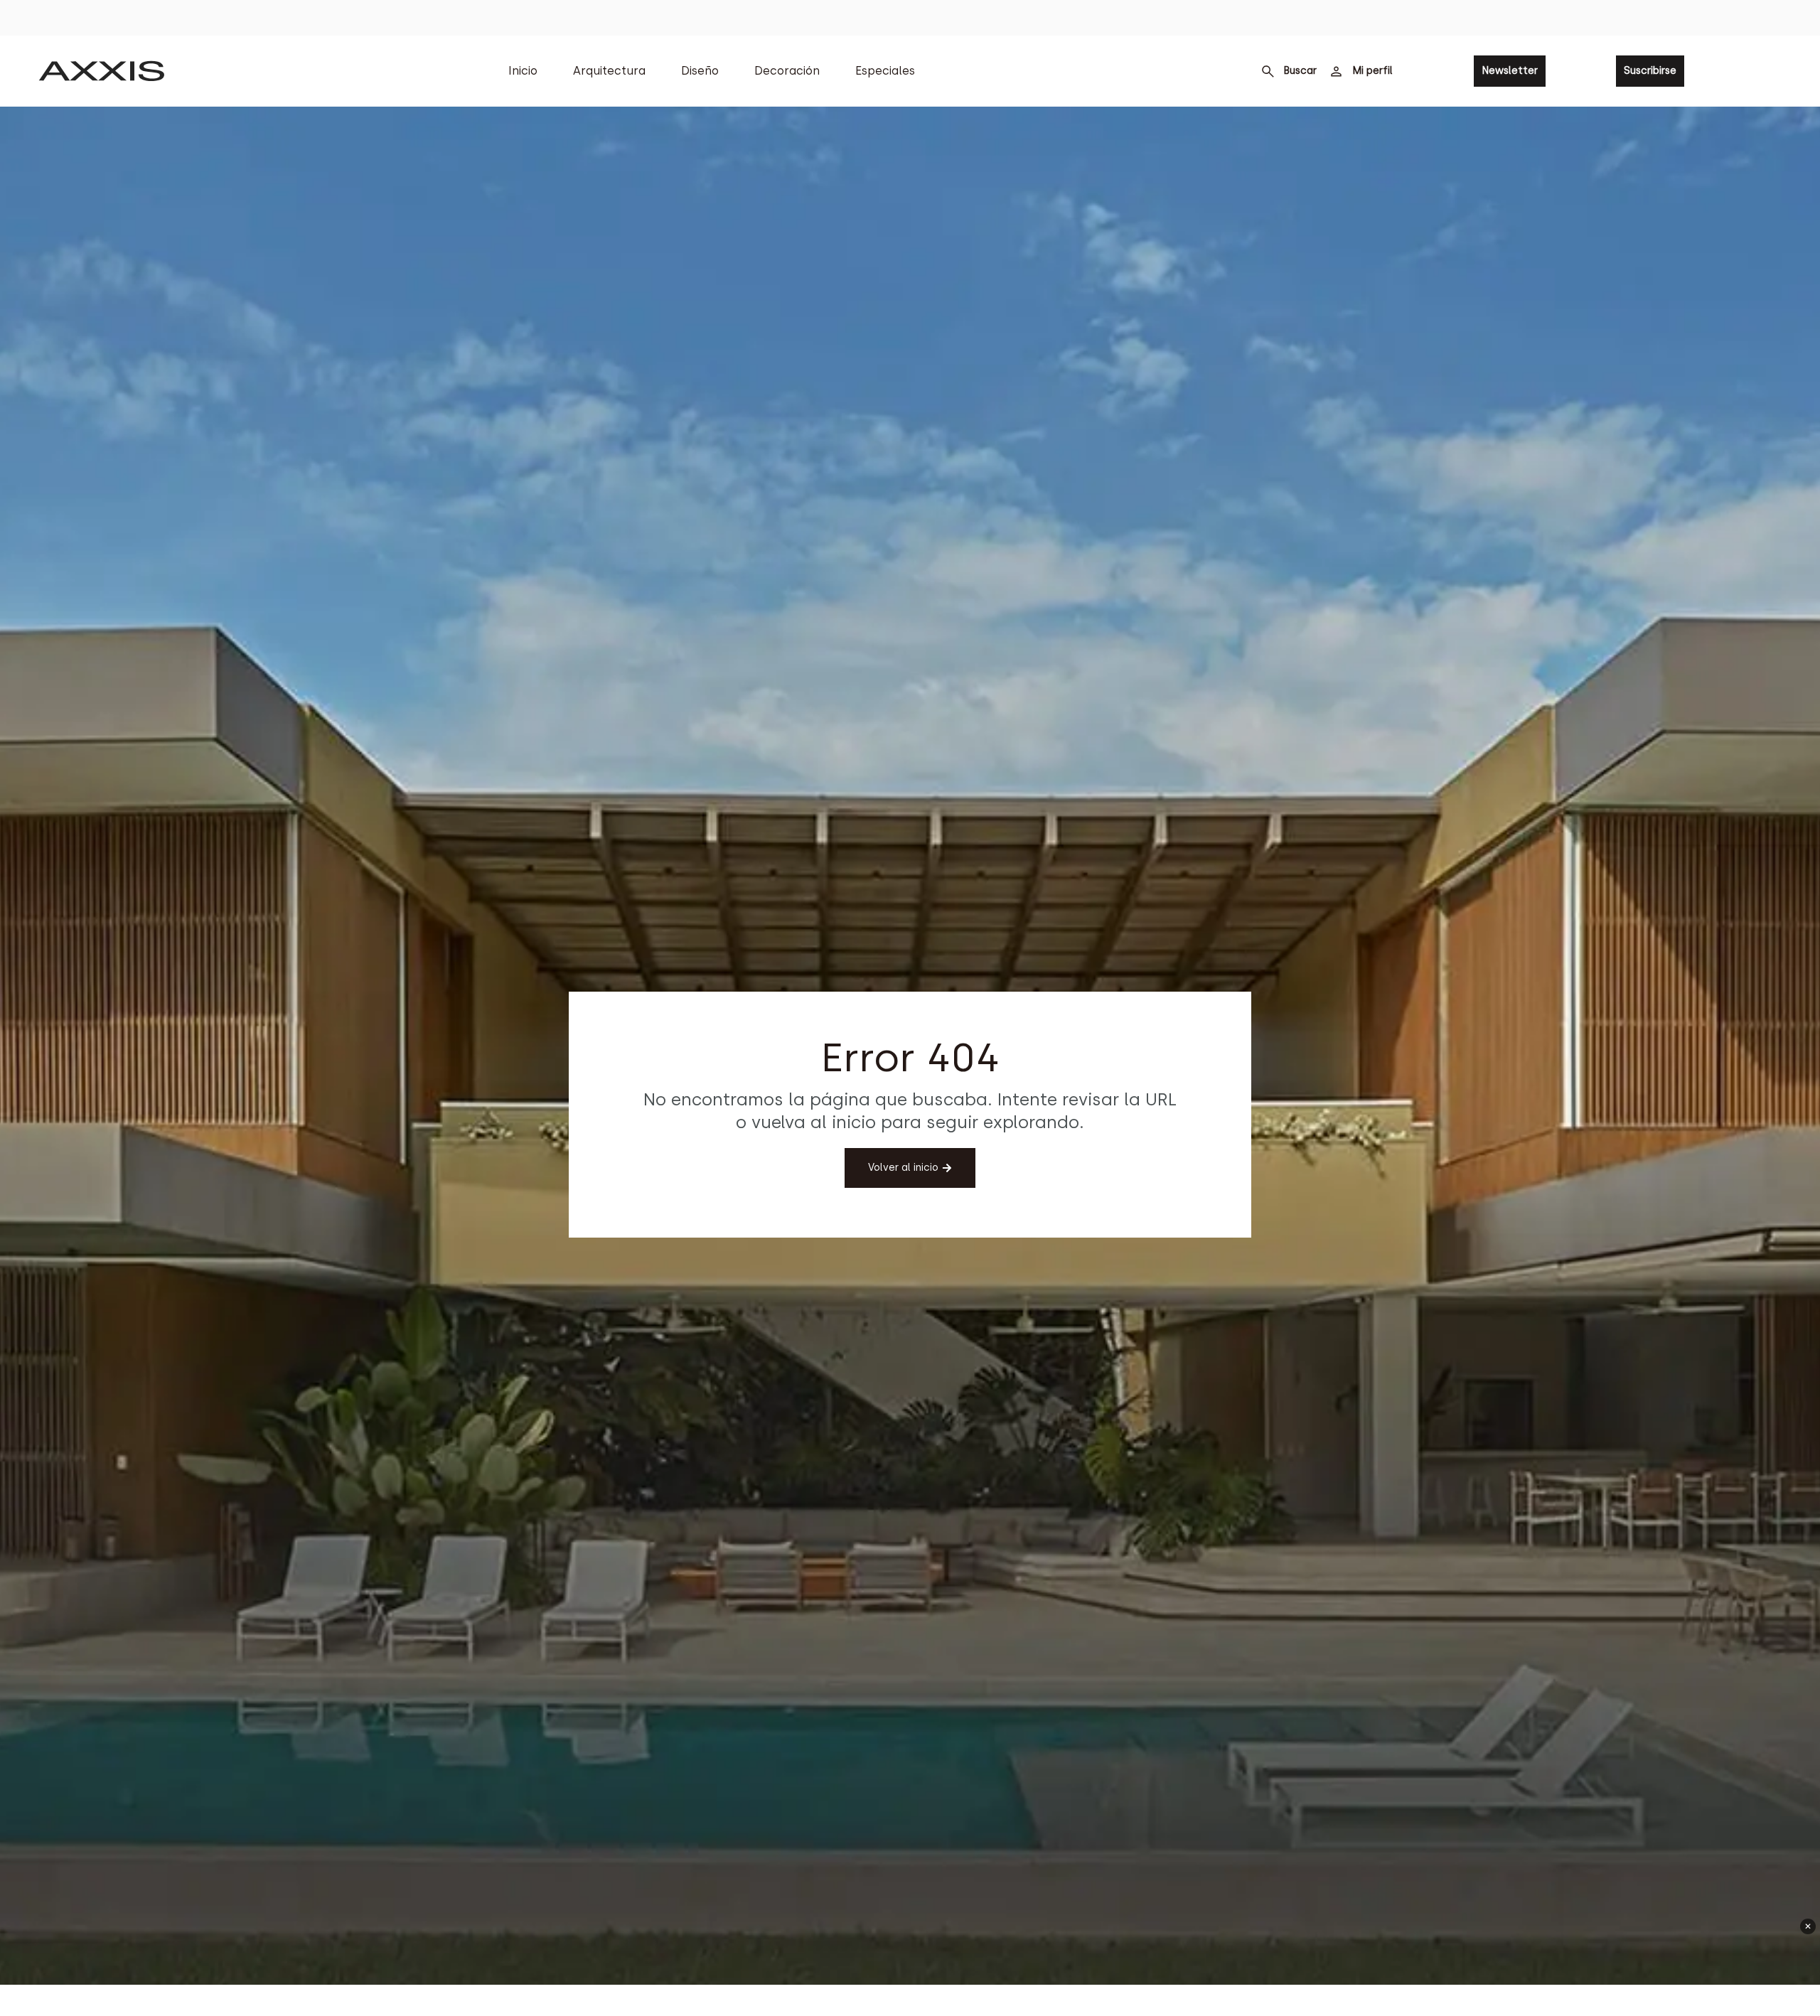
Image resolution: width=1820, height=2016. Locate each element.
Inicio (523, 71)
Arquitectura (609, 71)
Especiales (885, 71)
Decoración (787, 71)
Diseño (700, 71)
